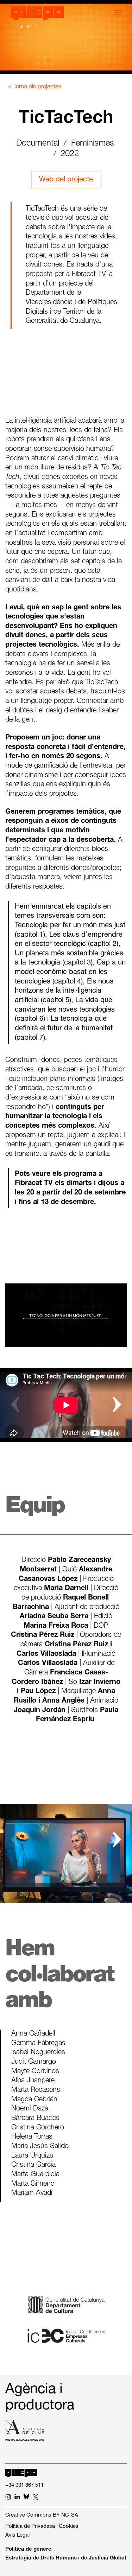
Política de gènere (28, 2549)
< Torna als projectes (35, 87)
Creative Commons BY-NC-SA (42, 2515)
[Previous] (15, 1405)
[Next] (117, 1405)
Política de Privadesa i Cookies (42, 2527)
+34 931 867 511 (24, 2485)
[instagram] (8, 2498)
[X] (36, 2498)
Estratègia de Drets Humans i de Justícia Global (66, 2558)
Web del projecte (66, 180)
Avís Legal (17, 2535)
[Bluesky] (26, 2498)
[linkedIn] (17, 2498)
